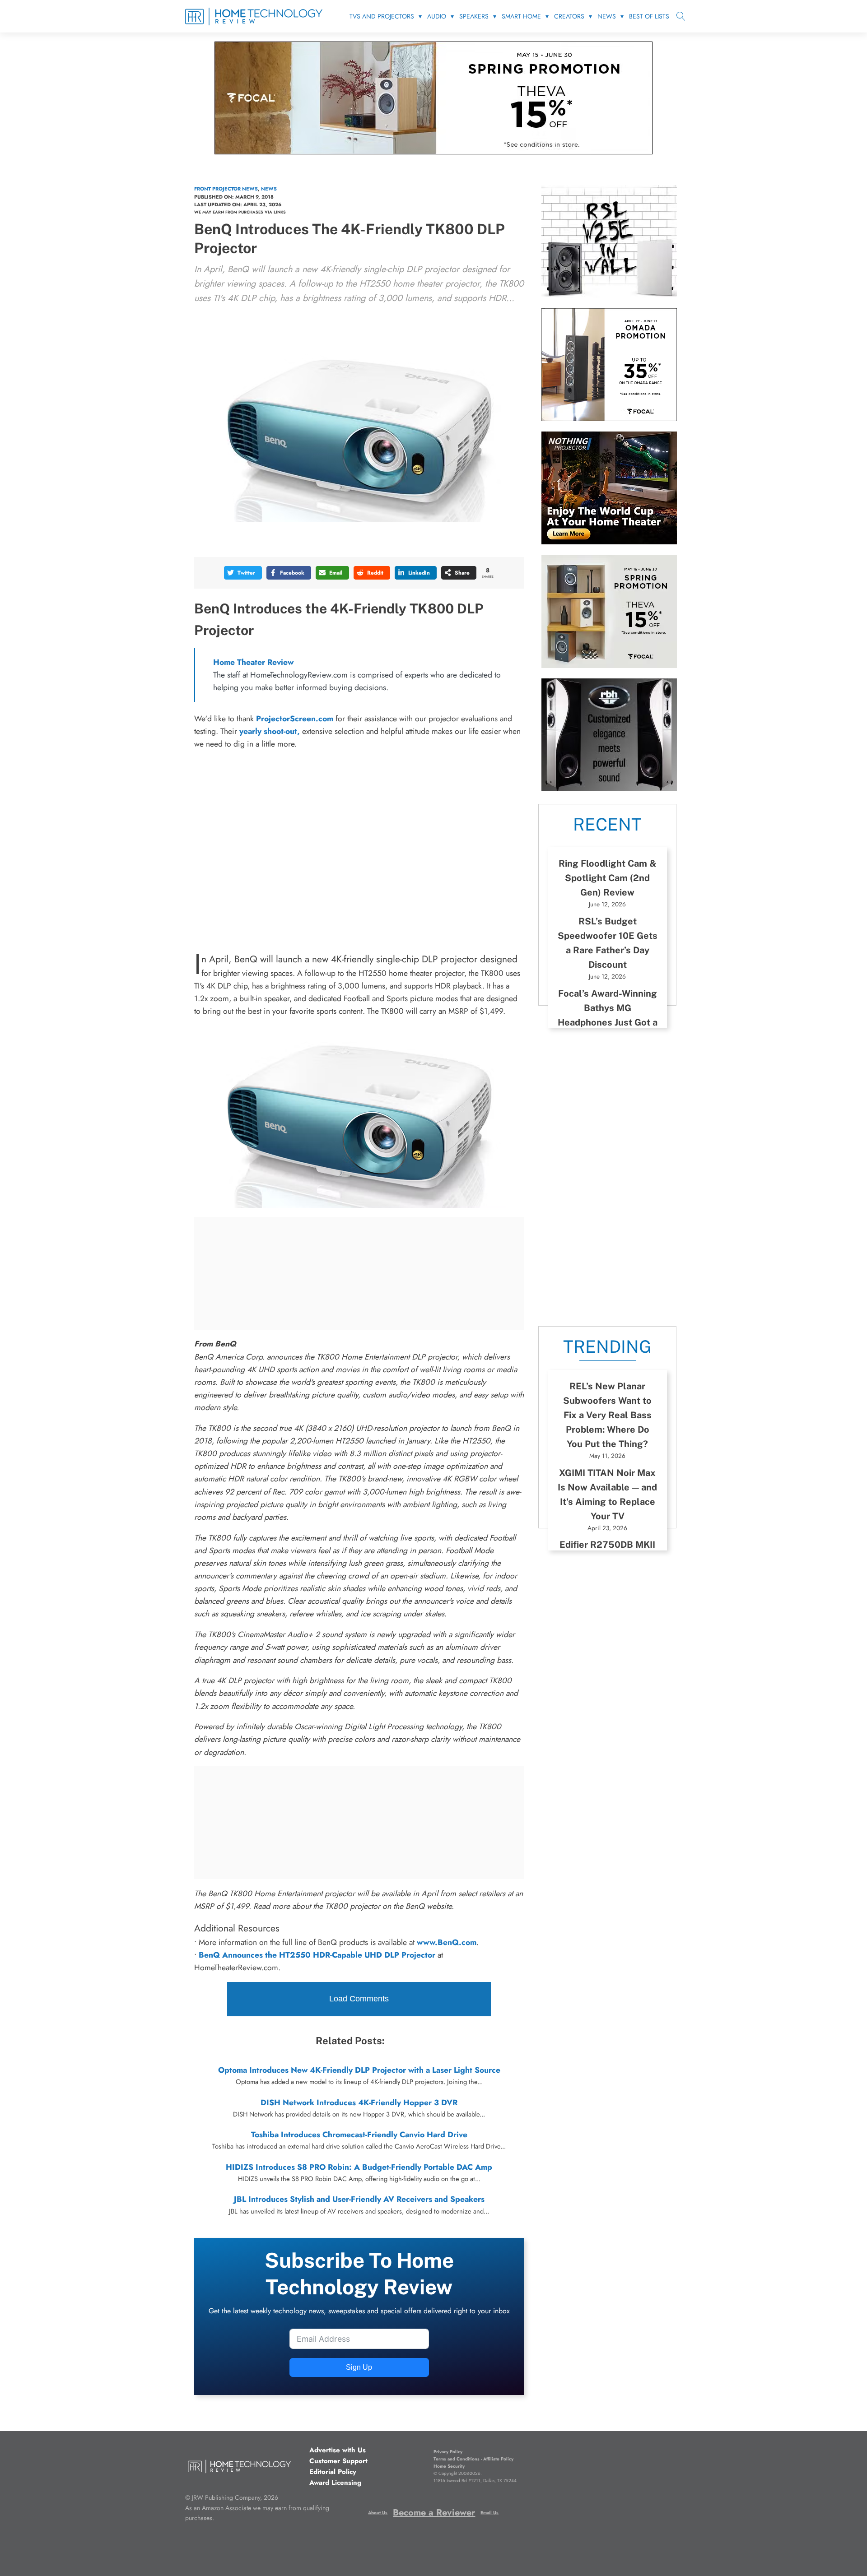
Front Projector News (226, 189)
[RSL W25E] (609, 295)
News (607, 16)
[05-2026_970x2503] (433, 152)
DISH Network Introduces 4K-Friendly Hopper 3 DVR (359, 2103)
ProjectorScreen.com (295, 719)
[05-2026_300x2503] (609, 665)
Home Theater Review (253, 662)
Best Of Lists (649, 16)
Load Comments (359, 1999)
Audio (437, 16)
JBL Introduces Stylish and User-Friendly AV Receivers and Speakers (359, 2199)
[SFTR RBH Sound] (609, 789)
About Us (378, 2513)
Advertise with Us (338, 2450)
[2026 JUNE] (609, 542)
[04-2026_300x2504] (609, 418)
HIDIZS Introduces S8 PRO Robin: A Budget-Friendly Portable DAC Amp (359, 2167)
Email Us (489, 2513)
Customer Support (338, 2461)
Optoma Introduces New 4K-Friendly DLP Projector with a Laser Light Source (359, 2070)
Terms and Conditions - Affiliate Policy (473, 2459)
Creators (569, 16)
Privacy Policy (448, 2452)
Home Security (449, 2466)
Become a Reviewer (434, 2513)
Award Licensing (335, 2483)
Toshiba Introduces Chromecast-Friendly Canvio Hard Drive (359, 2135)
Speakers (474, 16)
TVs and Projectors (382, 16)
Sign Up (359, 2367)
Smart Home (521, 16)
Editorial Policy (333, 2472)
